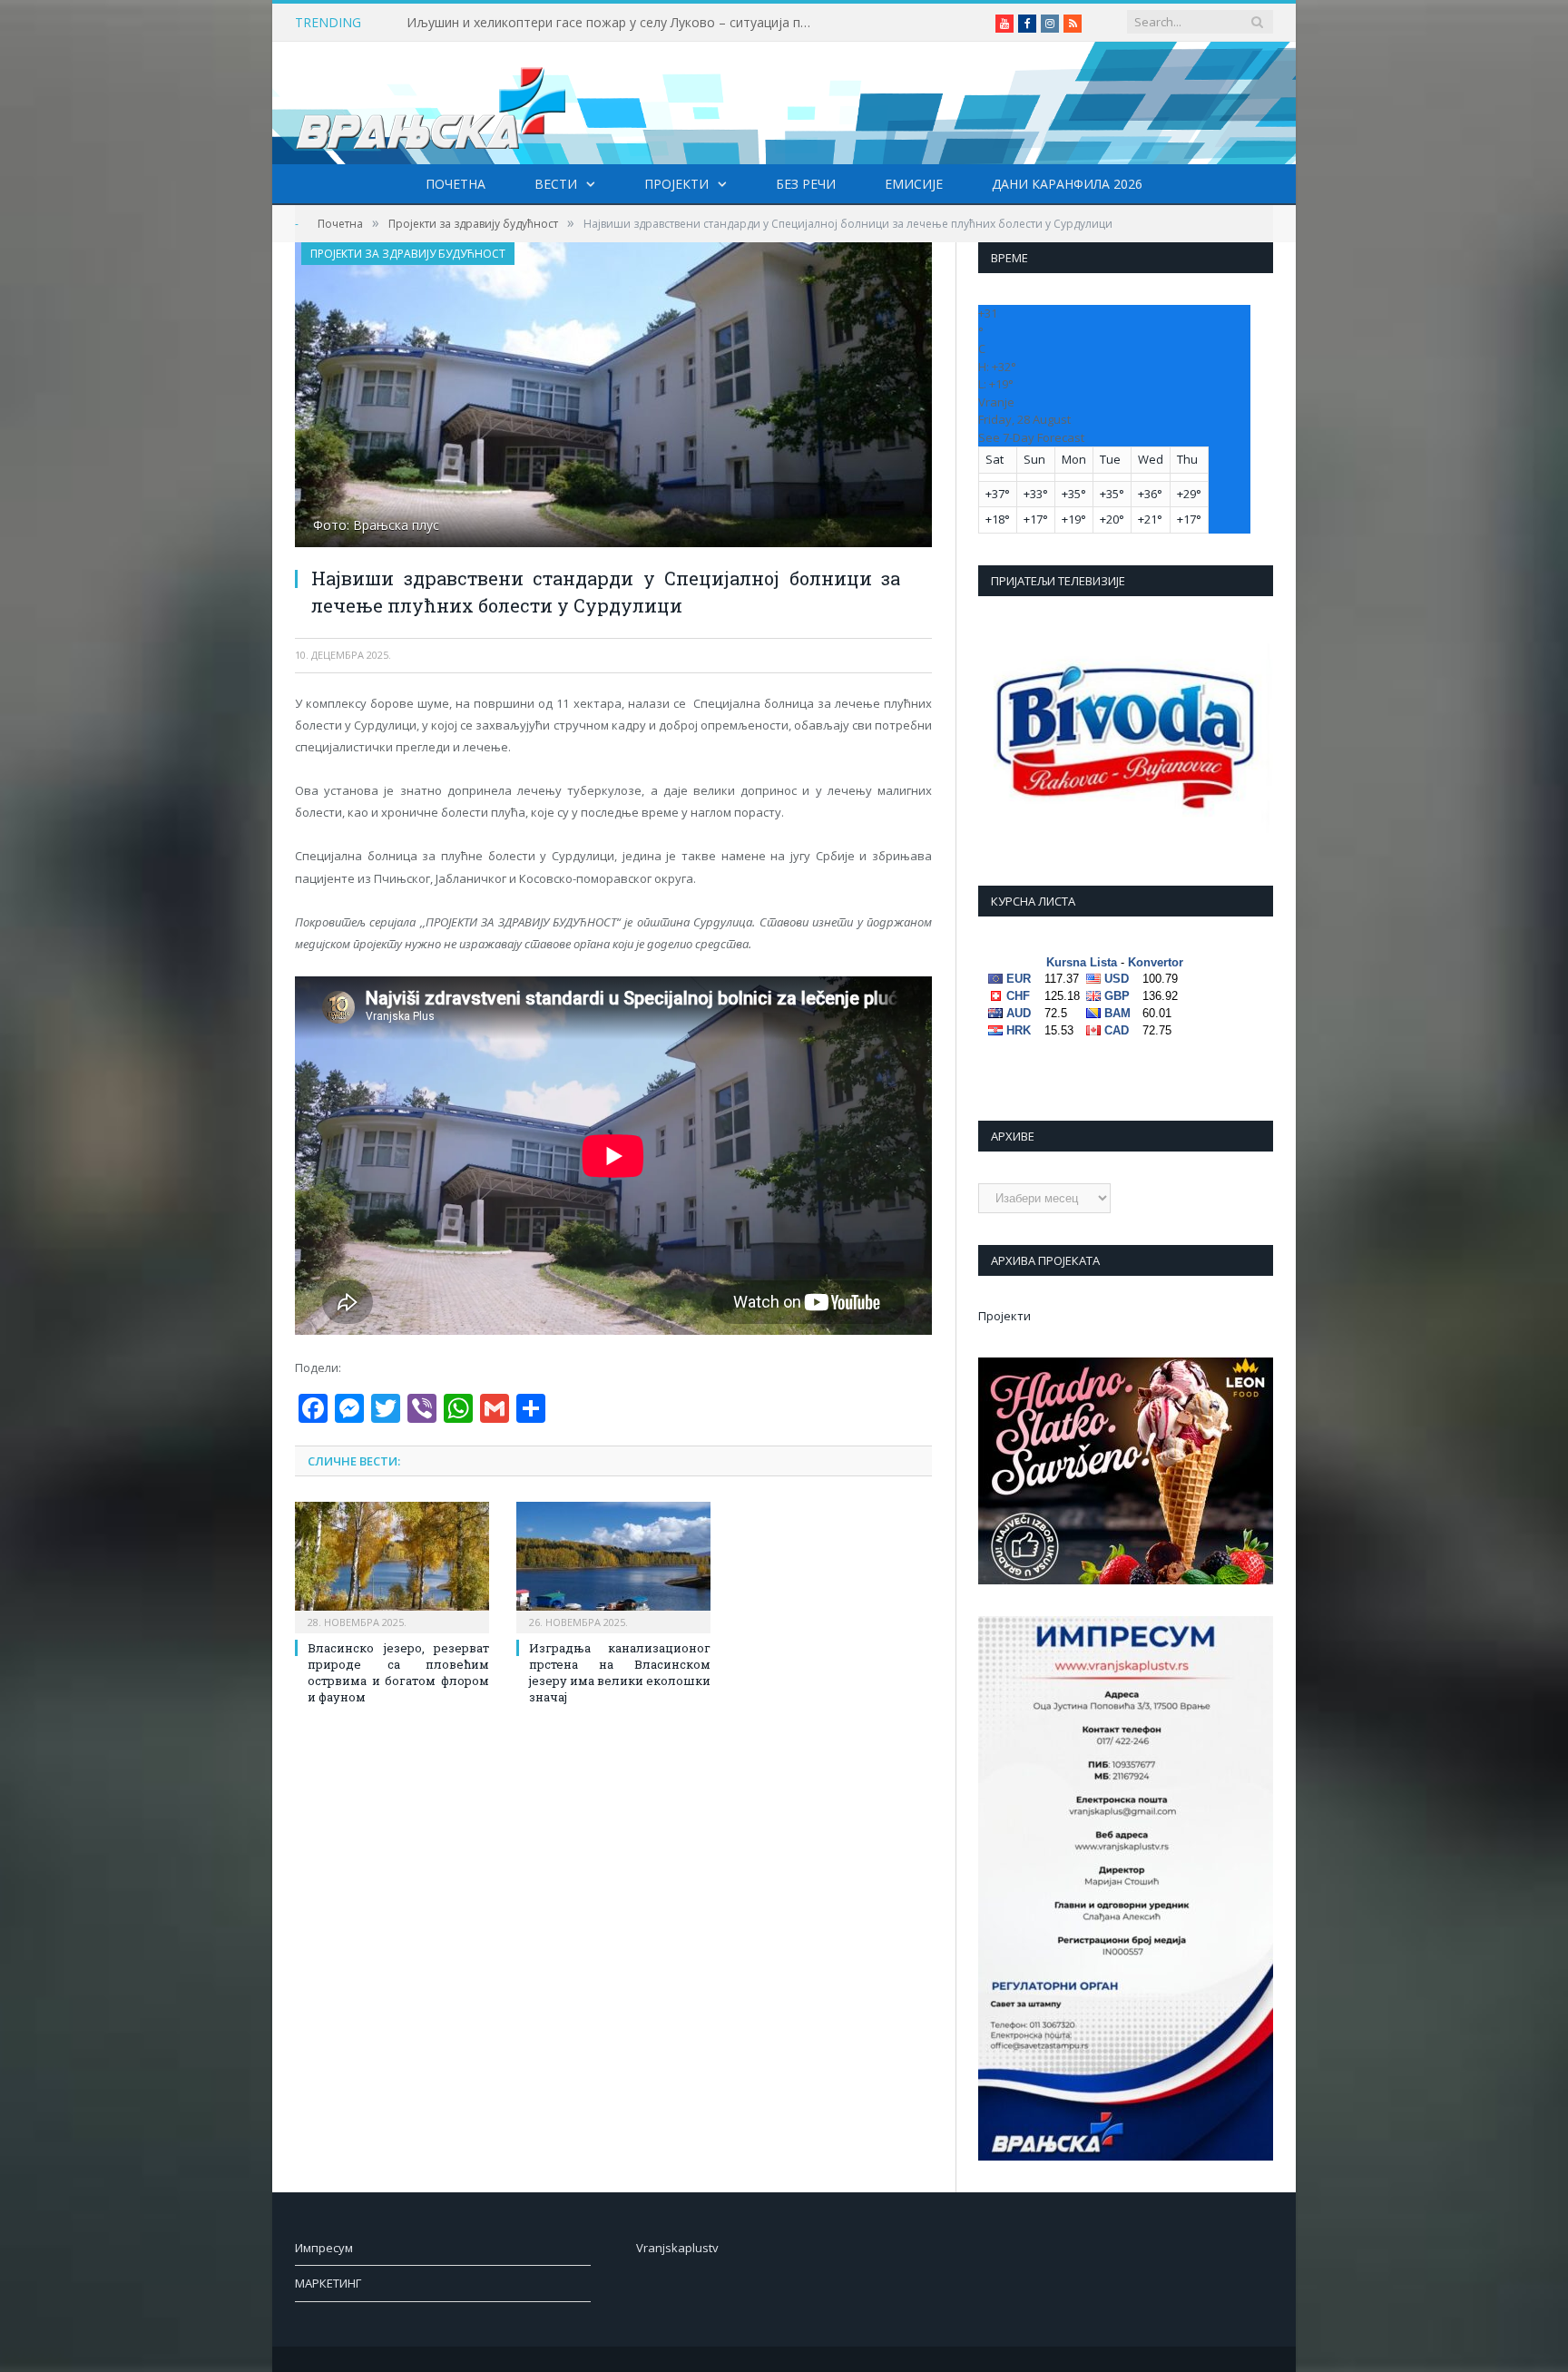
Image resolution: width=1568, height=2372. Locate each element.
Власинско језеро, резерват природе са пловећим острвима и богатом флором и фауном (398, 1673)
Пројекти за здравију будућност (408, 254)
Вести (556, 184)
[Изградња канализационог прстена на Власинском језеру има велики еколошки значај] (613, 1565)
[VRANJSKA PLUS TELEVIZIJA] (431, 103)
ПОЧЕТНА (456, 184)
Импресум (324, 2248)
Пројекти (676, 184)
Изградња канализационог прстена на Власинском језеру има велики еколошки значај (620, 1673)
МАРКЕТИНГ (328, 2283)
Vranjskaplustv (677, 2248)
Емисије (914, 184)
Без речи (806, 184)
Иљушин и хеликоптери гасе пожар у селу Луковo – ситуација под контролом (615, 23)
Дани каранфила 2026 (1067, 184)
